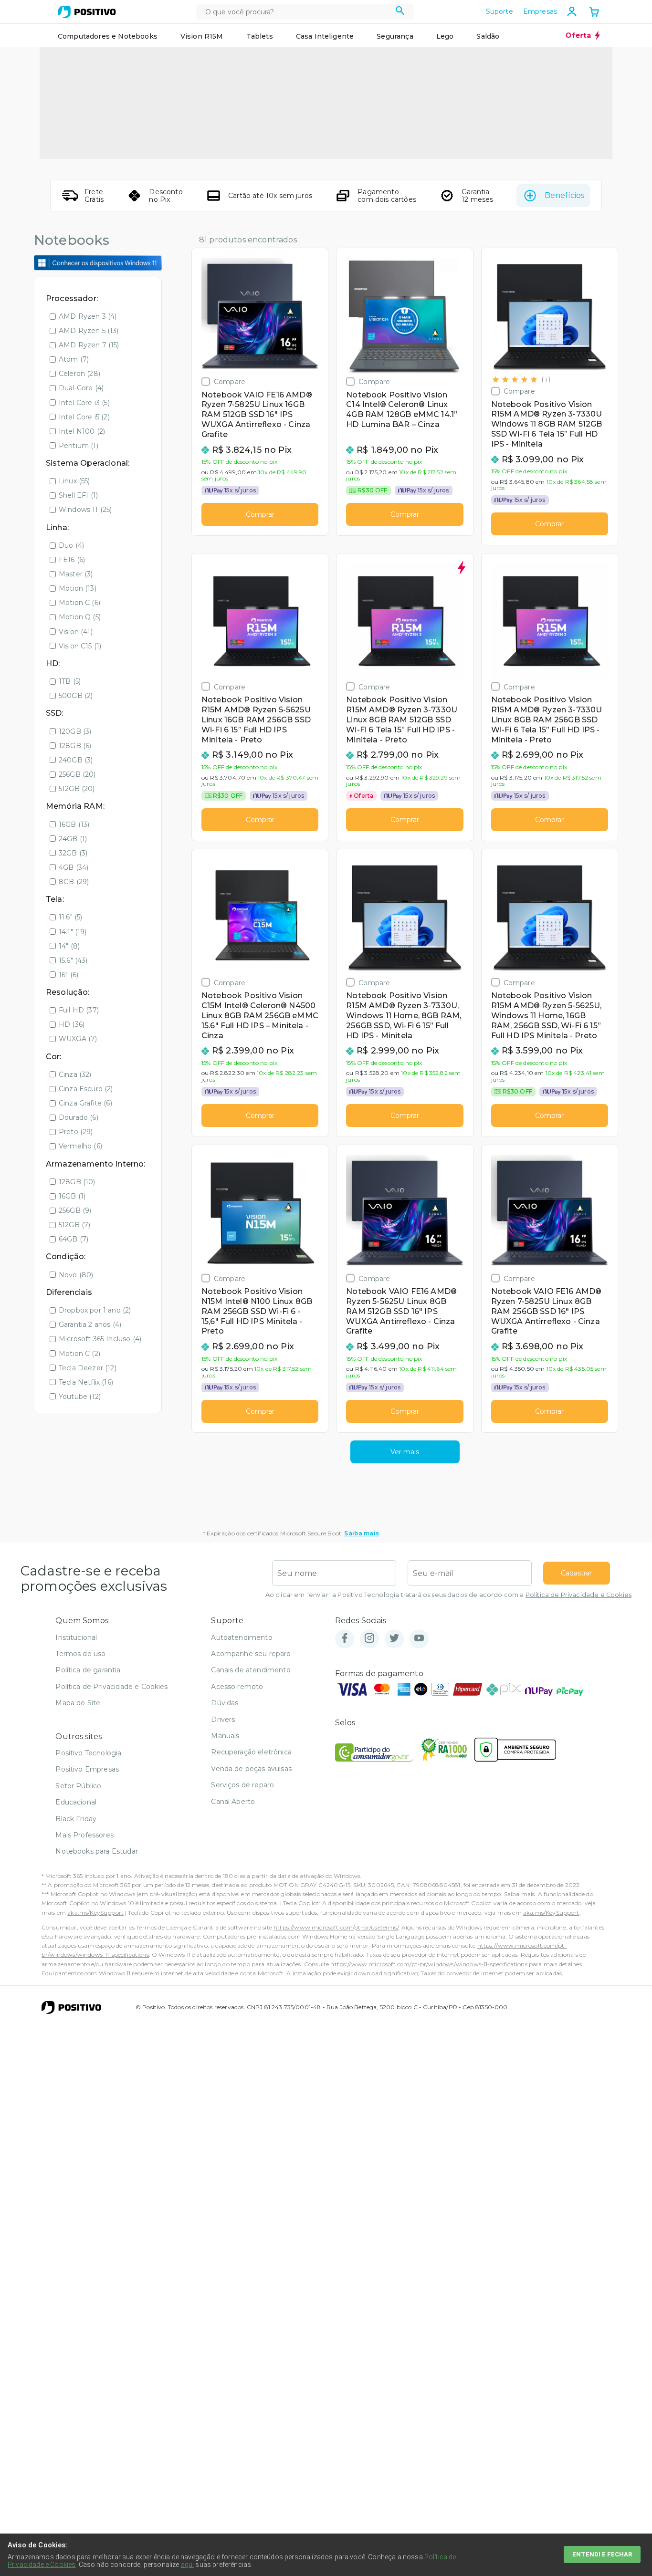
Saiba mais (362, 1533)
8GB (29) (74, 882)
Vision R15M (202, 36)
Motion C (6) (79, 603)
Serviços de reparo (242, 1785)
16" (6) (68, 975)
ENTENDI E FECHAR (602, 2554)
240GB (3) (76, 760)
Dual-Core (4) (81, 388)
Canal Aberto (233, 1802)
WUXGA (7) (78, 1039)
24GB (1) (73, 839)
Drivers (223, 1720)
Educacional (76, 1802)
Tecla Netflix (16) (86, 1382)
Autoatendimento (242, 1637)
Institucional (76, 1637)
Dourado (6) (79, 1117)
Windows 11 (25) (85, 510)
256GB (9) (75, 1210)
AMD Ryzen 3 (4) (88, 316)
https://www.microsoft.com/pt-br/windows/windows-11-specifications (429, 1964)
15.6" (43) (73, 960)
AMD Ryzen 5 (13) (89, 331)
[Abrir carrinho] (594, 13)
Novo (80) (76, 1275)
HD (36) (72, 1024)
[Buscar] (400, 12)
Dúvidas (225, 1703)
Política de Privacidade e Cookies (578, 1595)
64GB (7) (74, 1239)
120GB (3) (75, 731)
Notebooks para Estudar (97, 1851)
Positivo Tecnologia (88, 1753)
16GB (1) (72, 1196)
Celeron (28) (79, 374)
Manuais (225, 1736)
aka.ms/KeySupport (95, 1913)
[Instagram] (369, 1639)
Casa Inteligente (325, 36)
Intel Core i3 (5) (84, 403)
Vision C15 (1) (80, 646)
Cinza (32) (75, 1074)
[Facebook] (345, 1639)
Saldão (488, 36)
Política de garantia (88, 1670)
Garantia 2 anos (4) (90, 1325)
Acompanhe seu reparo (251, 1654)
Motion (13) (78, 588)
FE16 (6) (72, 560)
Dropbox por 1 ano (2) (95, 1310)
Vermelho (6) (80, 1146)
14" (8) (69, 946)
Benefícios (564, 195)
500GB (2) (76, 696)
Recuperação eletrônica (251, 1752)
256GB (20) (77, 774)
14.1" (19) (73, 932)
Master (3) (76, 574)
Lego (445, 36)
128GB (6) (75, 746)
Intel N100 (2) (82, 431)
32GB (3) (73, 853)
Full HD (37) (79, 1010)
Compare (230, 381)
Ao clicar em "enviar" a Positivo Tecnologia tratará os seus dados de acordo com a (448, 1595)
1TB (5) (70, 681)
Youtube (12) (80, 1397)
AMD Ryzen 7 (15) (89, 345)
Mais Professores (84, 1835)
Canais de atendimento (251, 1670)
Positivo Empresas (87, 1769)
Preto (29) (76, 1132)
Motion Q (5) (80, 617)
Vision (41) (76, 632)
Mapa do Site (78, 1703)
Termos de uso (80, 1654)
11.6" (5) (70, 917)
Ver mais (405, 1452)
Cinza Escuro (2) (86, 1089)
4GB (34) (74, 867)
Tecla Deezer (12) (88, 1368)
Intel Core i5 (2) (84, 417)
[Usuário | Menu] (572, 11)
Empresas (540, 11)
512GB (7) (74, 1225)
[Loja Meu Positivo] (87, 12)
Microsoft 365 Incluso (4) (100, 1339)
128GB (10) (77, 1182)
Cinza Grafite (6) (85, 1103)
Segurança (395, 36)
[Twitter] (394, 1639)
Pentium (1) (79, 446)
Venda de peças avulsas (251, 1769)
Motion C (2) (79, 1354)
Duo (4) (71, 545)
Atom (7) (74, 359)
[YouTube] (419, 1639)
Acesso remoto (237, 1687)
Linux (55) (74, 481)
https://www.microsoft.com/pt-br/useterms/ (336, 1927)
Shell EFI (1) (78, 495)
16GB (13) (74, 824)
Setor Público (78, 1786)
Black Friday (76, 1819)
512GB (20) (77, 789)
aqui (188, 2565)
